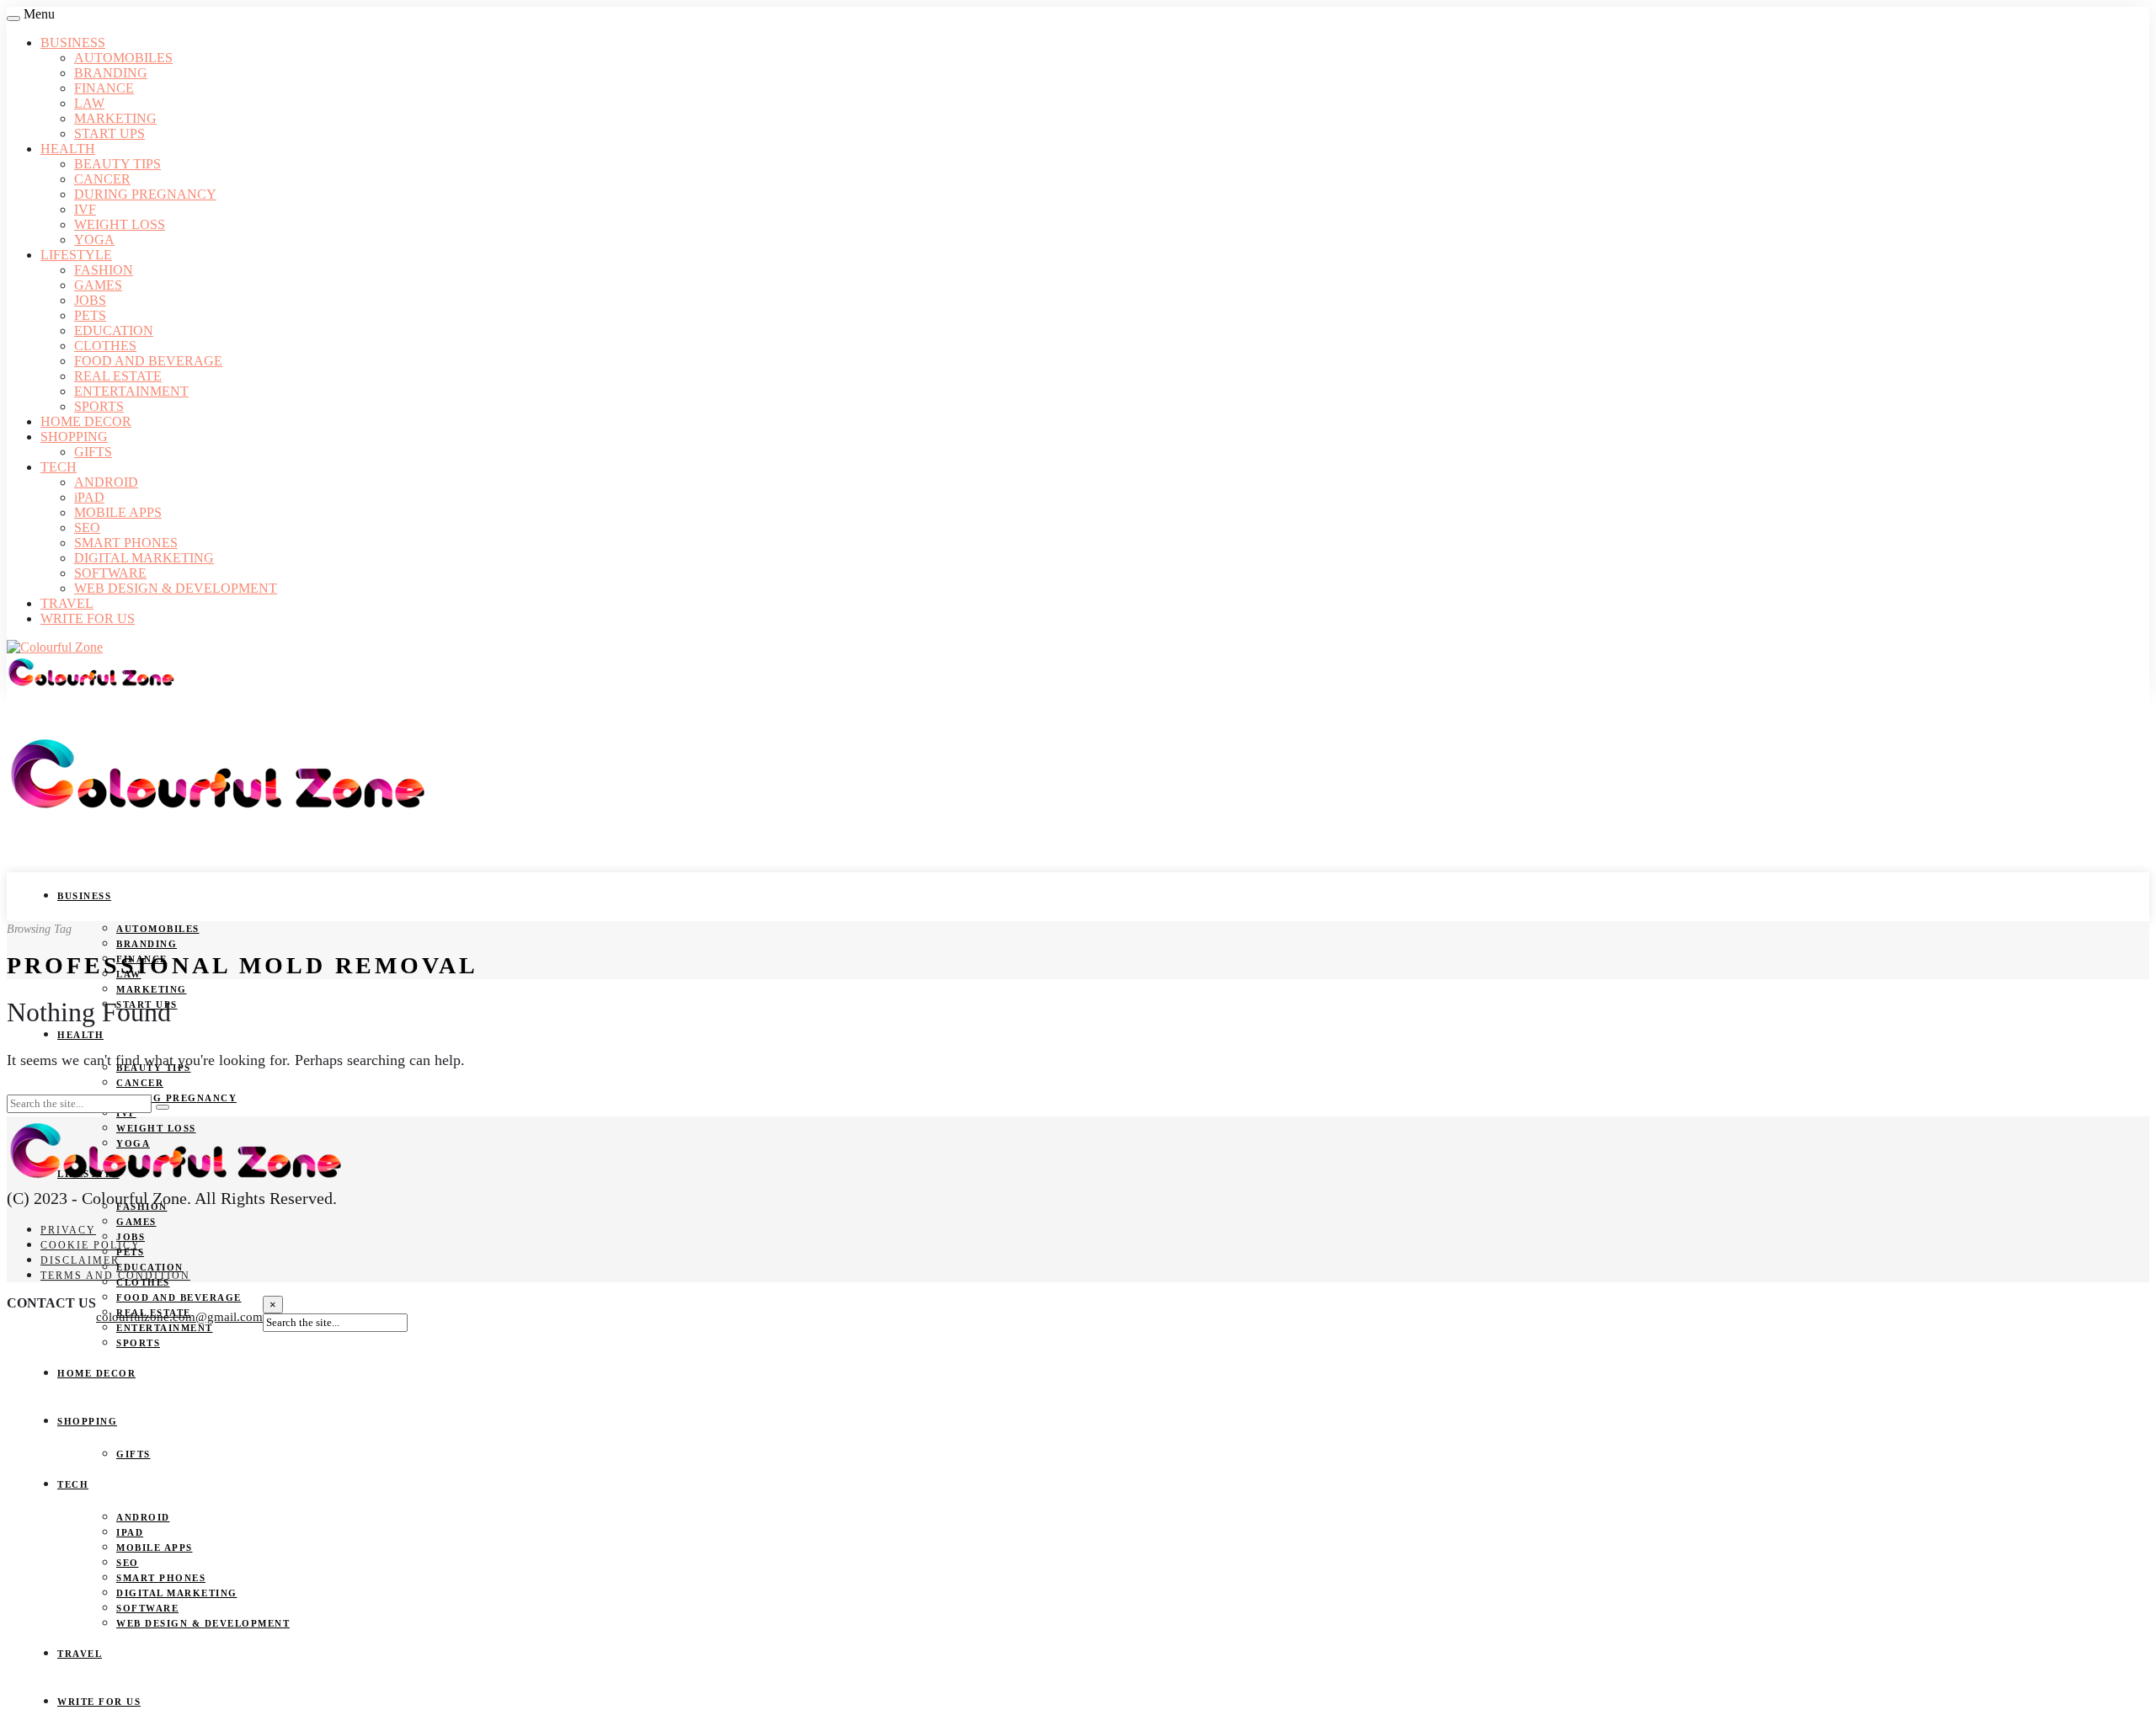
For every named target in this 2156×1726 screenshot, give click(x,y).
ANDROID (106, 482)
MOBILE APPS (118, 512)
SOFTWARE (110, 573)
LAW (89, 103)
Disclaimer (80, 1260)
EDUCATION (114, 330)
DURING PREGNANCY (145, 194)
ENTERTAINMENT (131, 391)
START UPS (109, 133)
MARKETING (115, 118)
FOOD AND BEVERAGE (148, 361)
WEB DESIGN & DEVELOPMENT (176, 588)
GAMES (98, 285)
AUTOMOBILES (123, 58)
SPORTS (99, 406)
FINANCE (104, 88)
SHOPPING (74, 437)
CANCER (102, 179)
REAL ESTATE (118, 376)
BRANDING (111, 73)
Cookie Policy (91, 1245)
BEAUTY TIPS (117, 164)
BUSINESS (73, 43)
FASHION (104, 270)
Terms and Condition (115, 1276)
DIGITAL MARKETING (144, 558)
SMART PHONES (126, 543)
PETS (90, 315)
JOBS (90, 300)
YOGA (94, 240)
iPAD (89, 497)
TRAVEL (67, 603)
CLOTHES (105, 346)
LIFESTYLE (76, 255)
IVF (85, 209)
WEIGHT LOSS (120, 224)
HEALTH (68, 149)
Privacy (68, 1230)
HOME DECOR (86, 421)
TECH (59, 467)
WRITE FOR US (88, 618)
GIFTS (93, 452)
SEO (87, 527)
